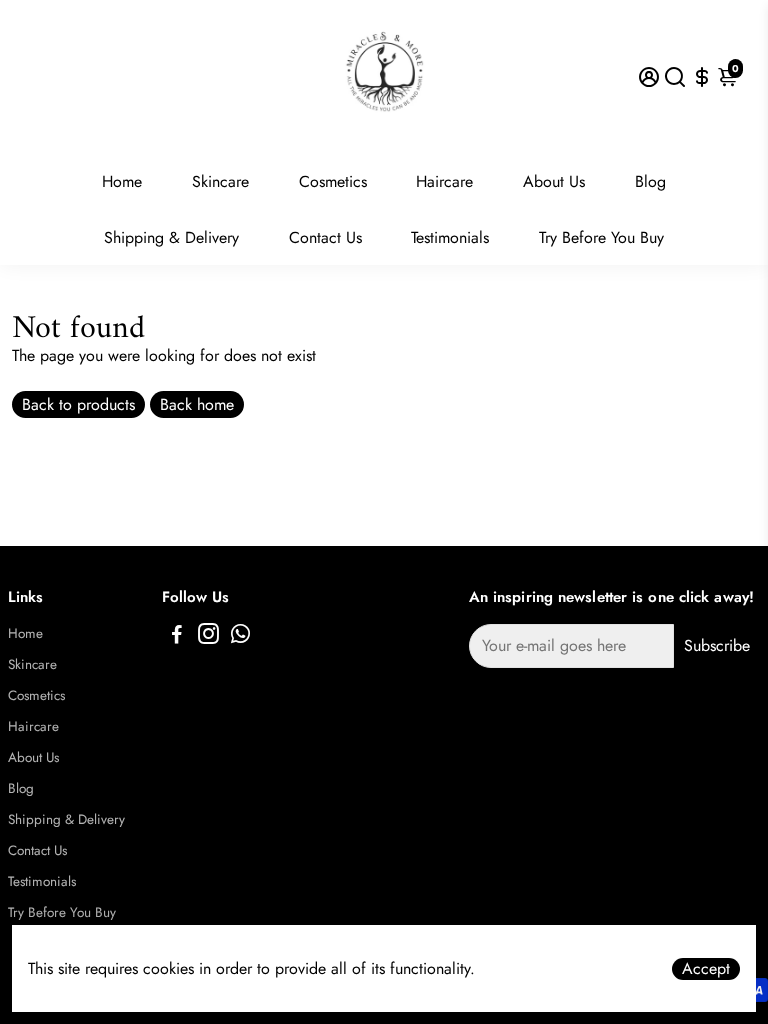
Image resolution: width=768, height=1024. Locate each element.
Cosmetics (333, 181)
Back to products (78, 404)
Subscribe (717, 645)
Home (122, 181)
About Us (554, 181)
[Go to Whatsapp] (240, 637)
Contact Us (325, 237)
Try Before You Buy (601, 237)
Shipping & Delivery (171, 237)
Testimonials (450, 237)
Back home (197, 404)
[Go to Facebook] (177, 637)
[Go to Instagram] (208, 637)
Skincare (220, 181)
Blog (650, 181)
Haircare (444, 181)
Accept (706, 969)
